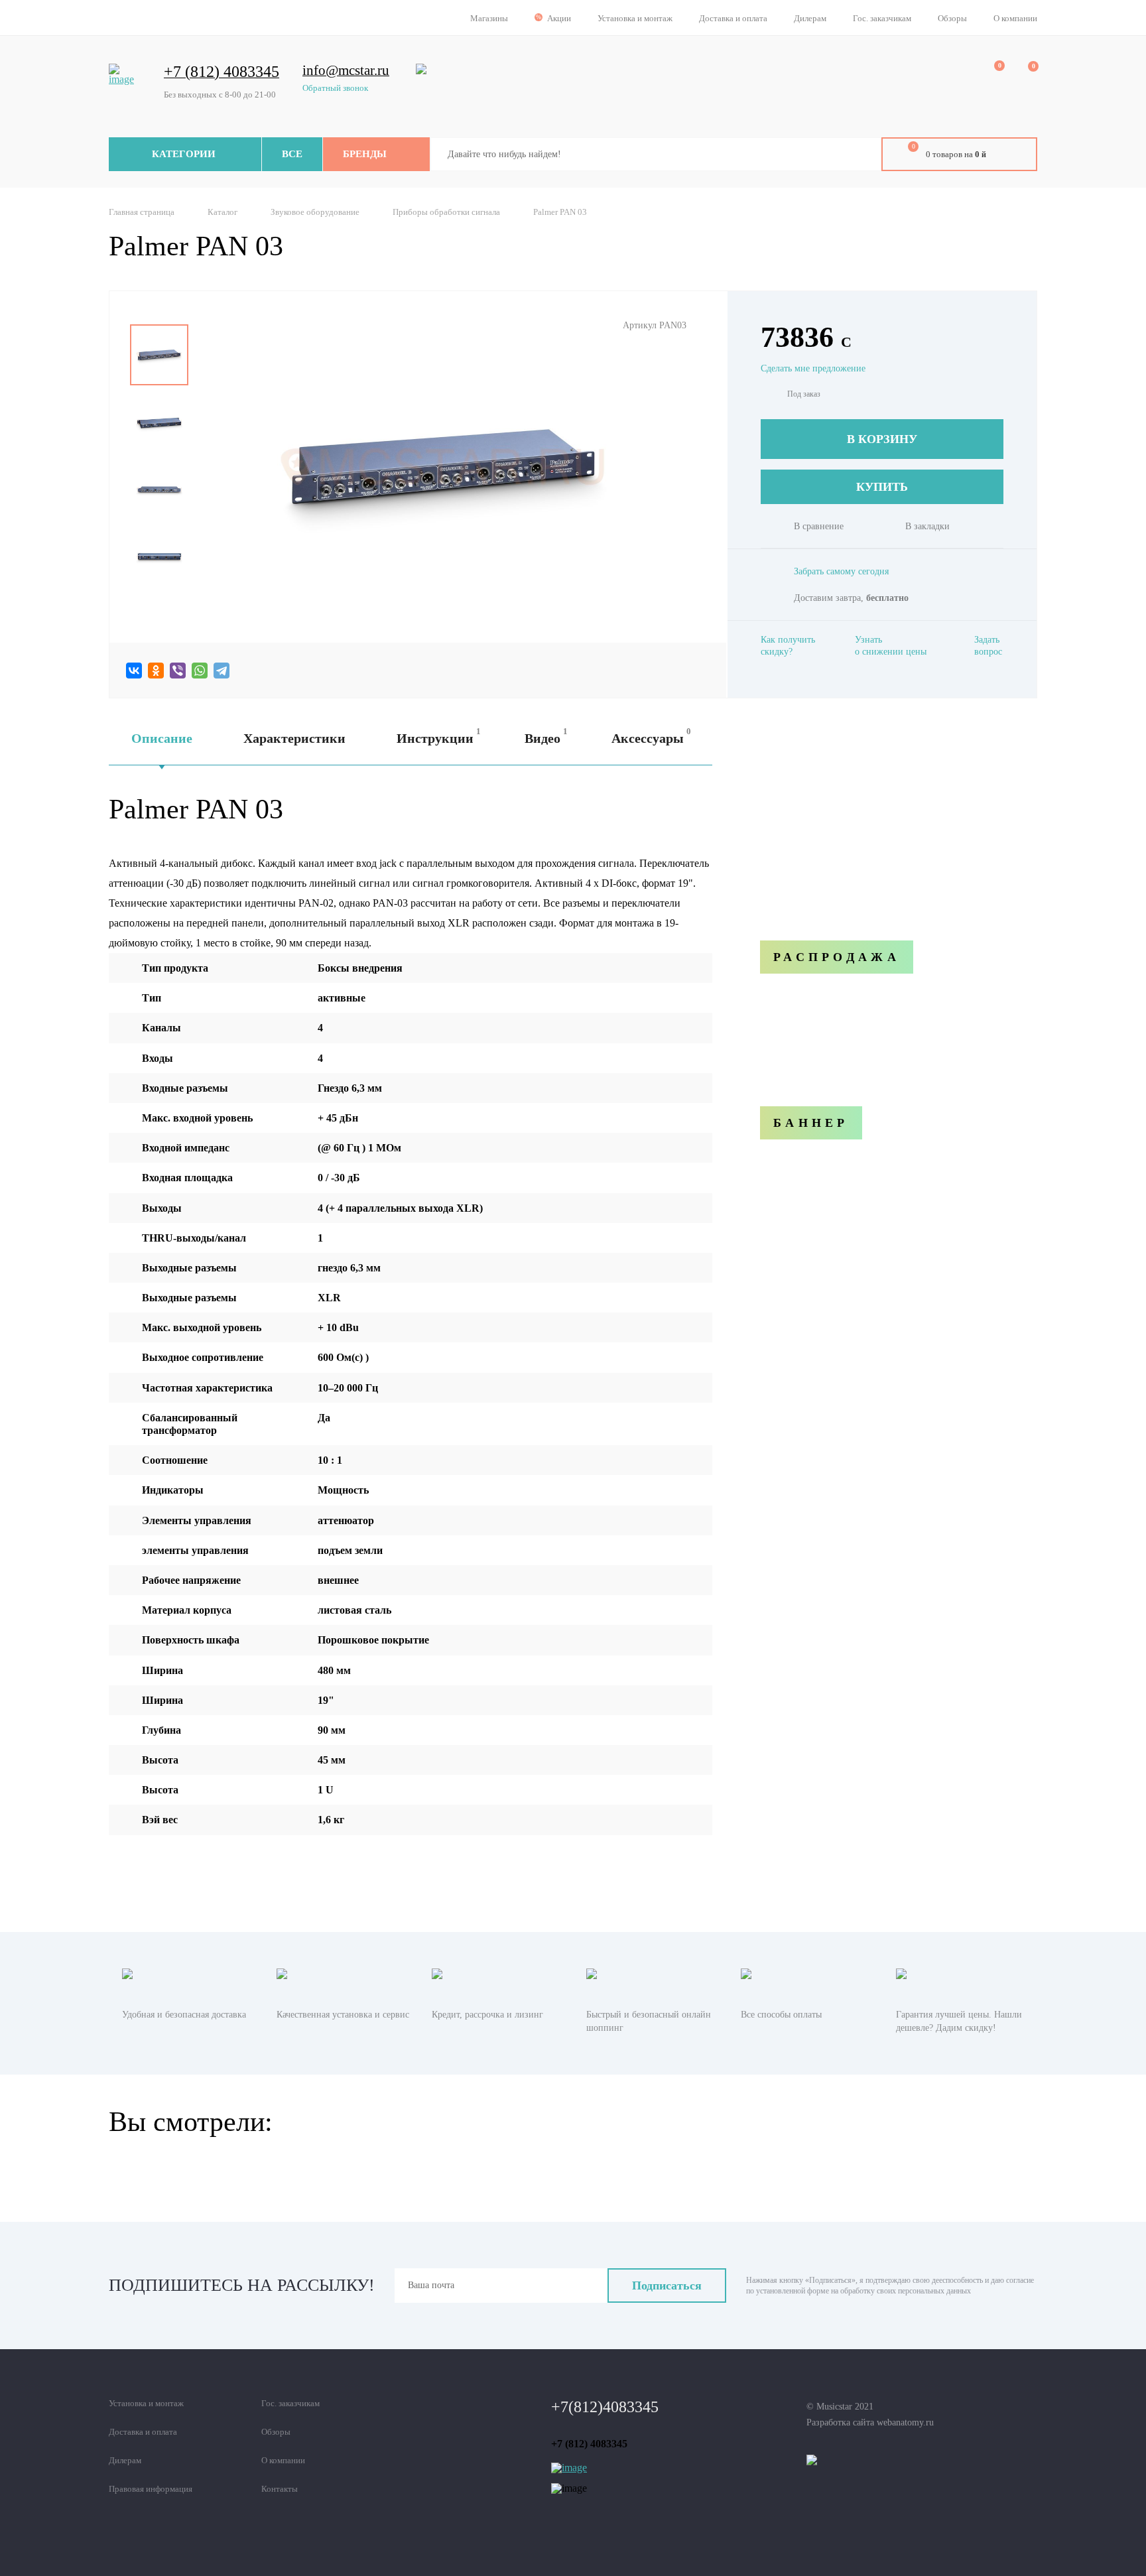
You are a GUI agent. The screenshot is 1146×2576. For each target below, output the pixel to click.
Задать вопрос (988, 646)
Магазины (489, 18)
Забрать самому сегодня (841, 571)
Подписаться (667, 2286)
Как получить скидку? (788, 646)
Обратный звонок (335, 88)
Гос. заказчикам (882, 18)
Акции (559, 18)
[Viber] (178, 671)
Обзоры (952, 18)
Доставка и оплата (733, 18)
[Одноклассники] (156, 671)
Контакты (280, 2489)
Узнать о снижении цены (891, 646)
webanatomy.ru (905, 2422)
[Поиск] (861, 155)
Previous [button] (159, 315)
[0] (990, 74)
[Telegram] (222, 671)
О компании (1015, 18)
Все (292, 154)
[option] (159, 355)
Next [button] (159, 598)
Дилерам (810, 18)
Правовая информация (151, 2489)
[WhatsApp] (200, 671)
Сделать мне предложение (813, 368)
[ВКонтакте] (134, 671)
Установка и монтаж (635, 18)
